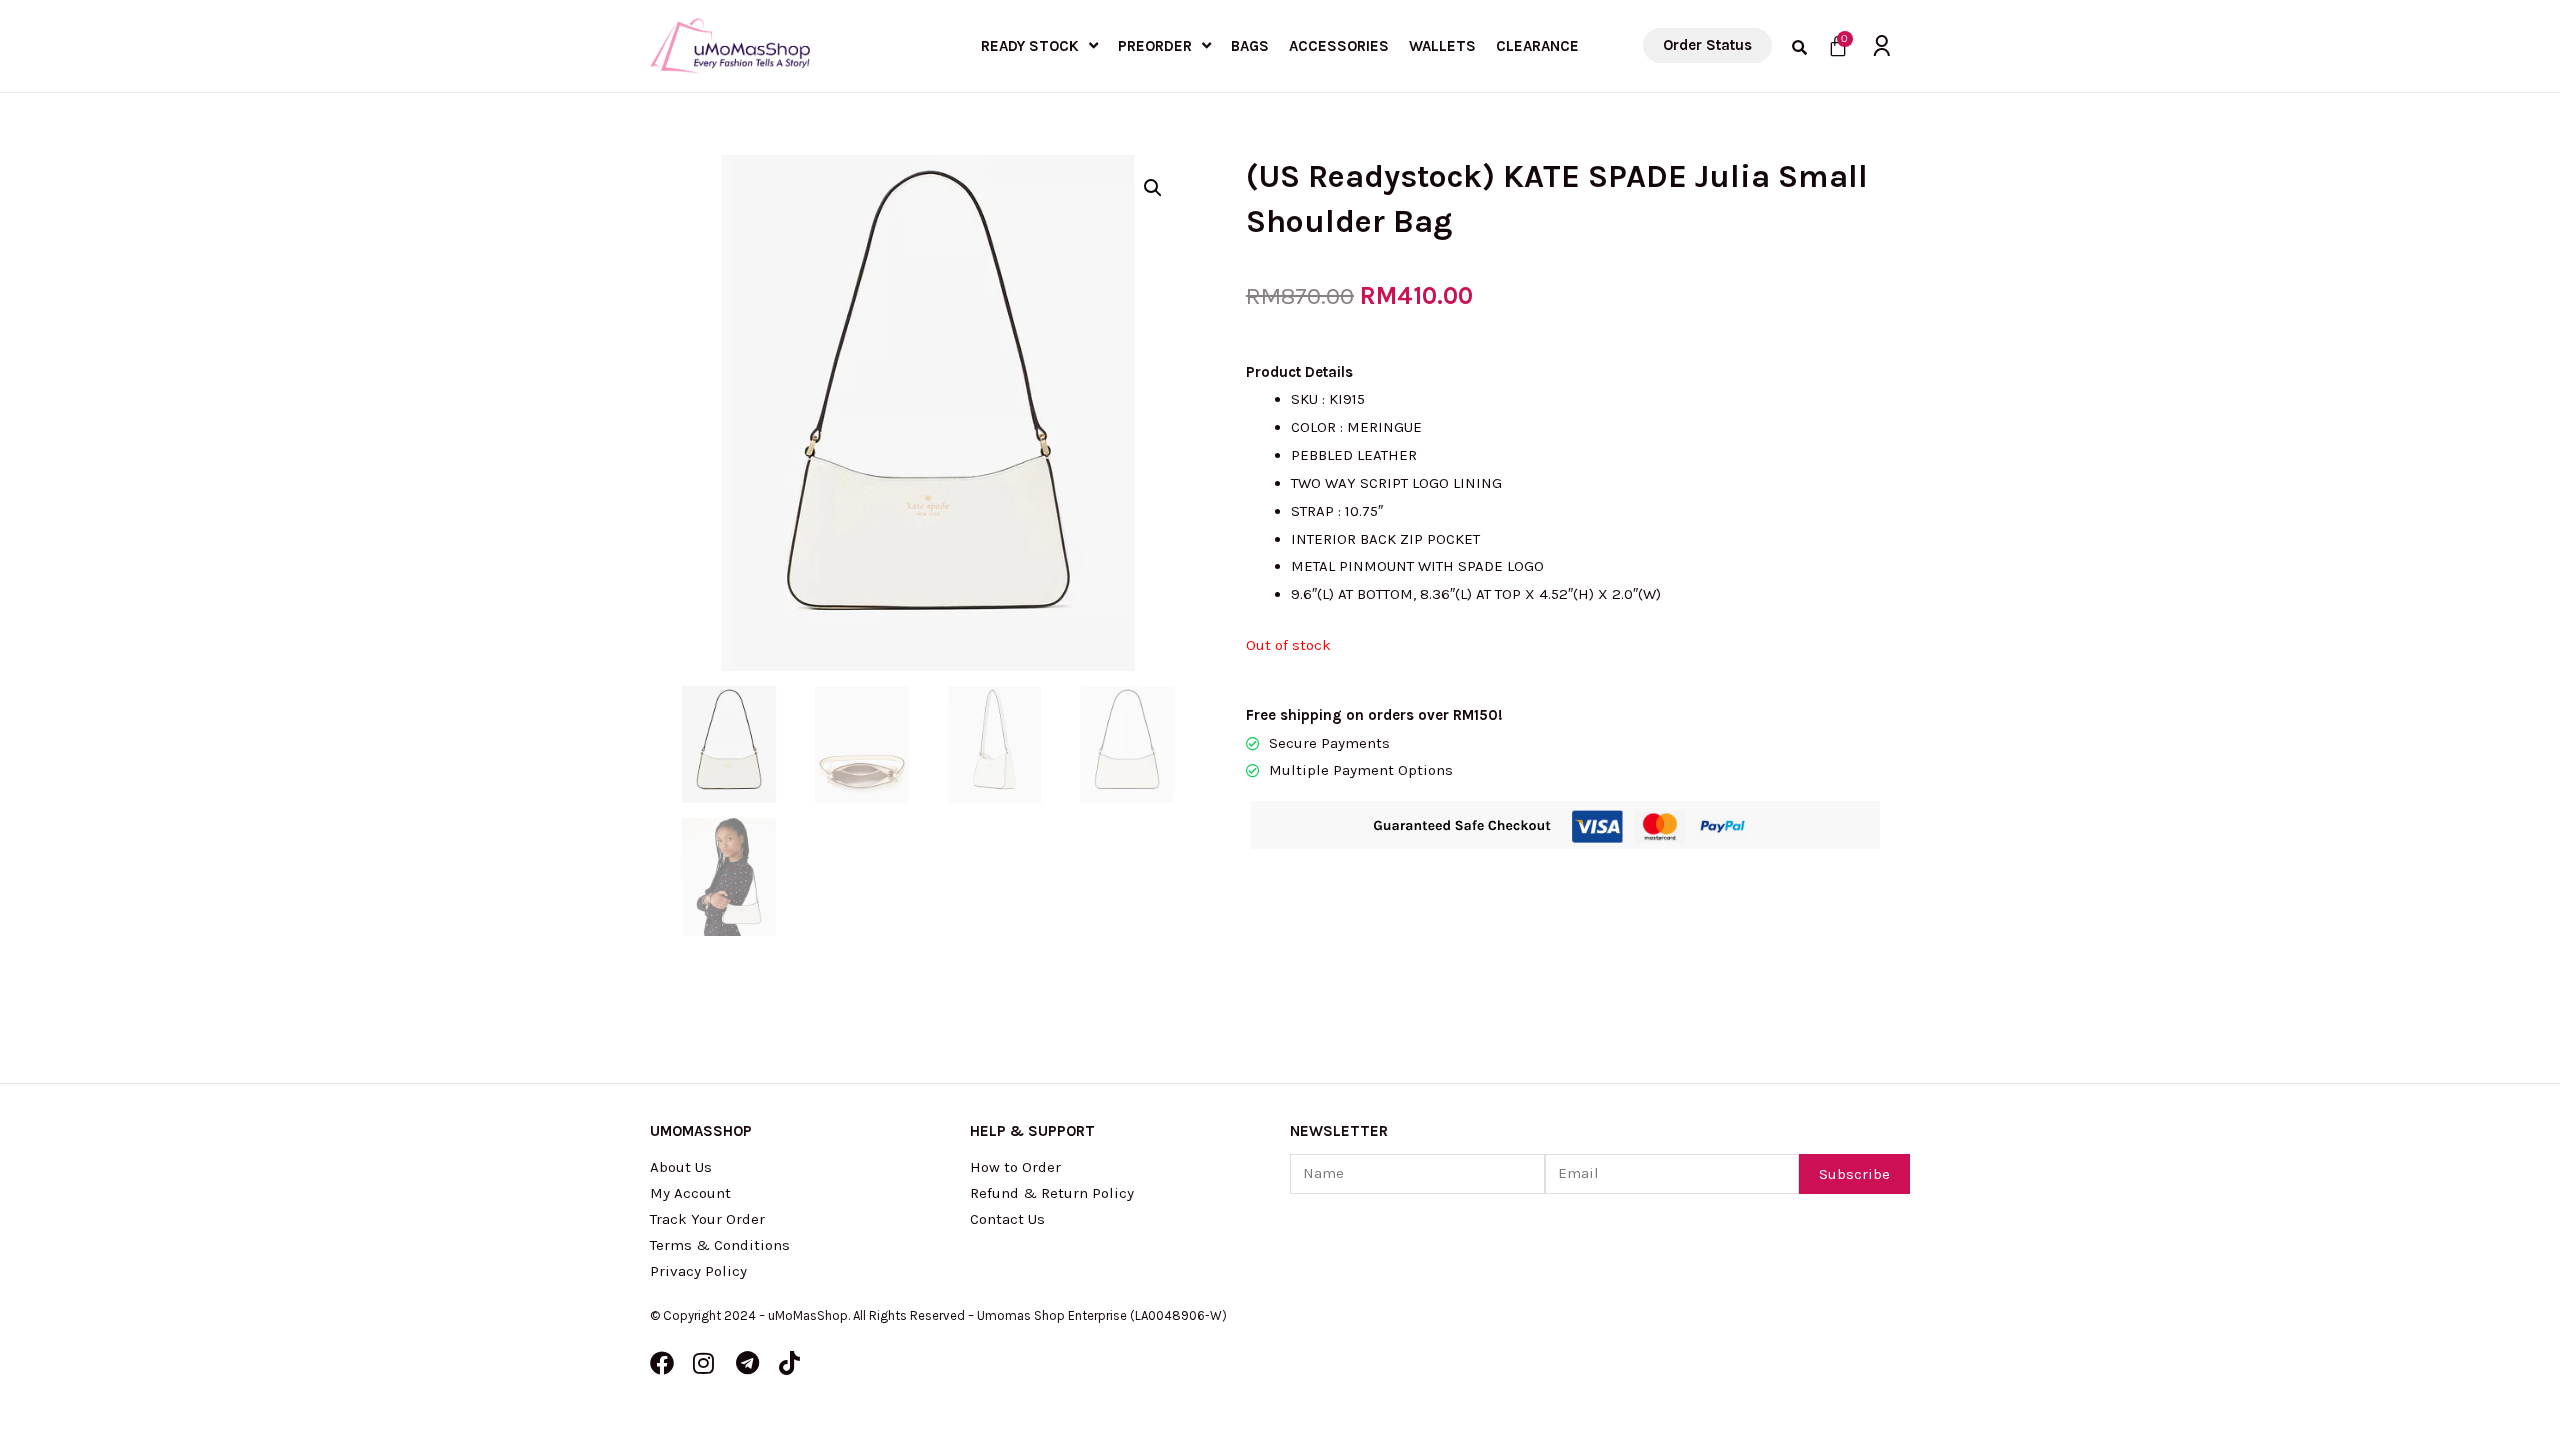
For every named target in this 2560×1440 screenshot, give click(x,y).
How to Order (1015, 1167)
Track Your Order (707, 1219)
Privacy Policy (698, 1271)
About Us (681, 1167)
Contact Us (1007, 1219)
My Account (690, 1193)
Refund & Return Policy (1052, 1193)
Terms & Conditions (720, 1245)
